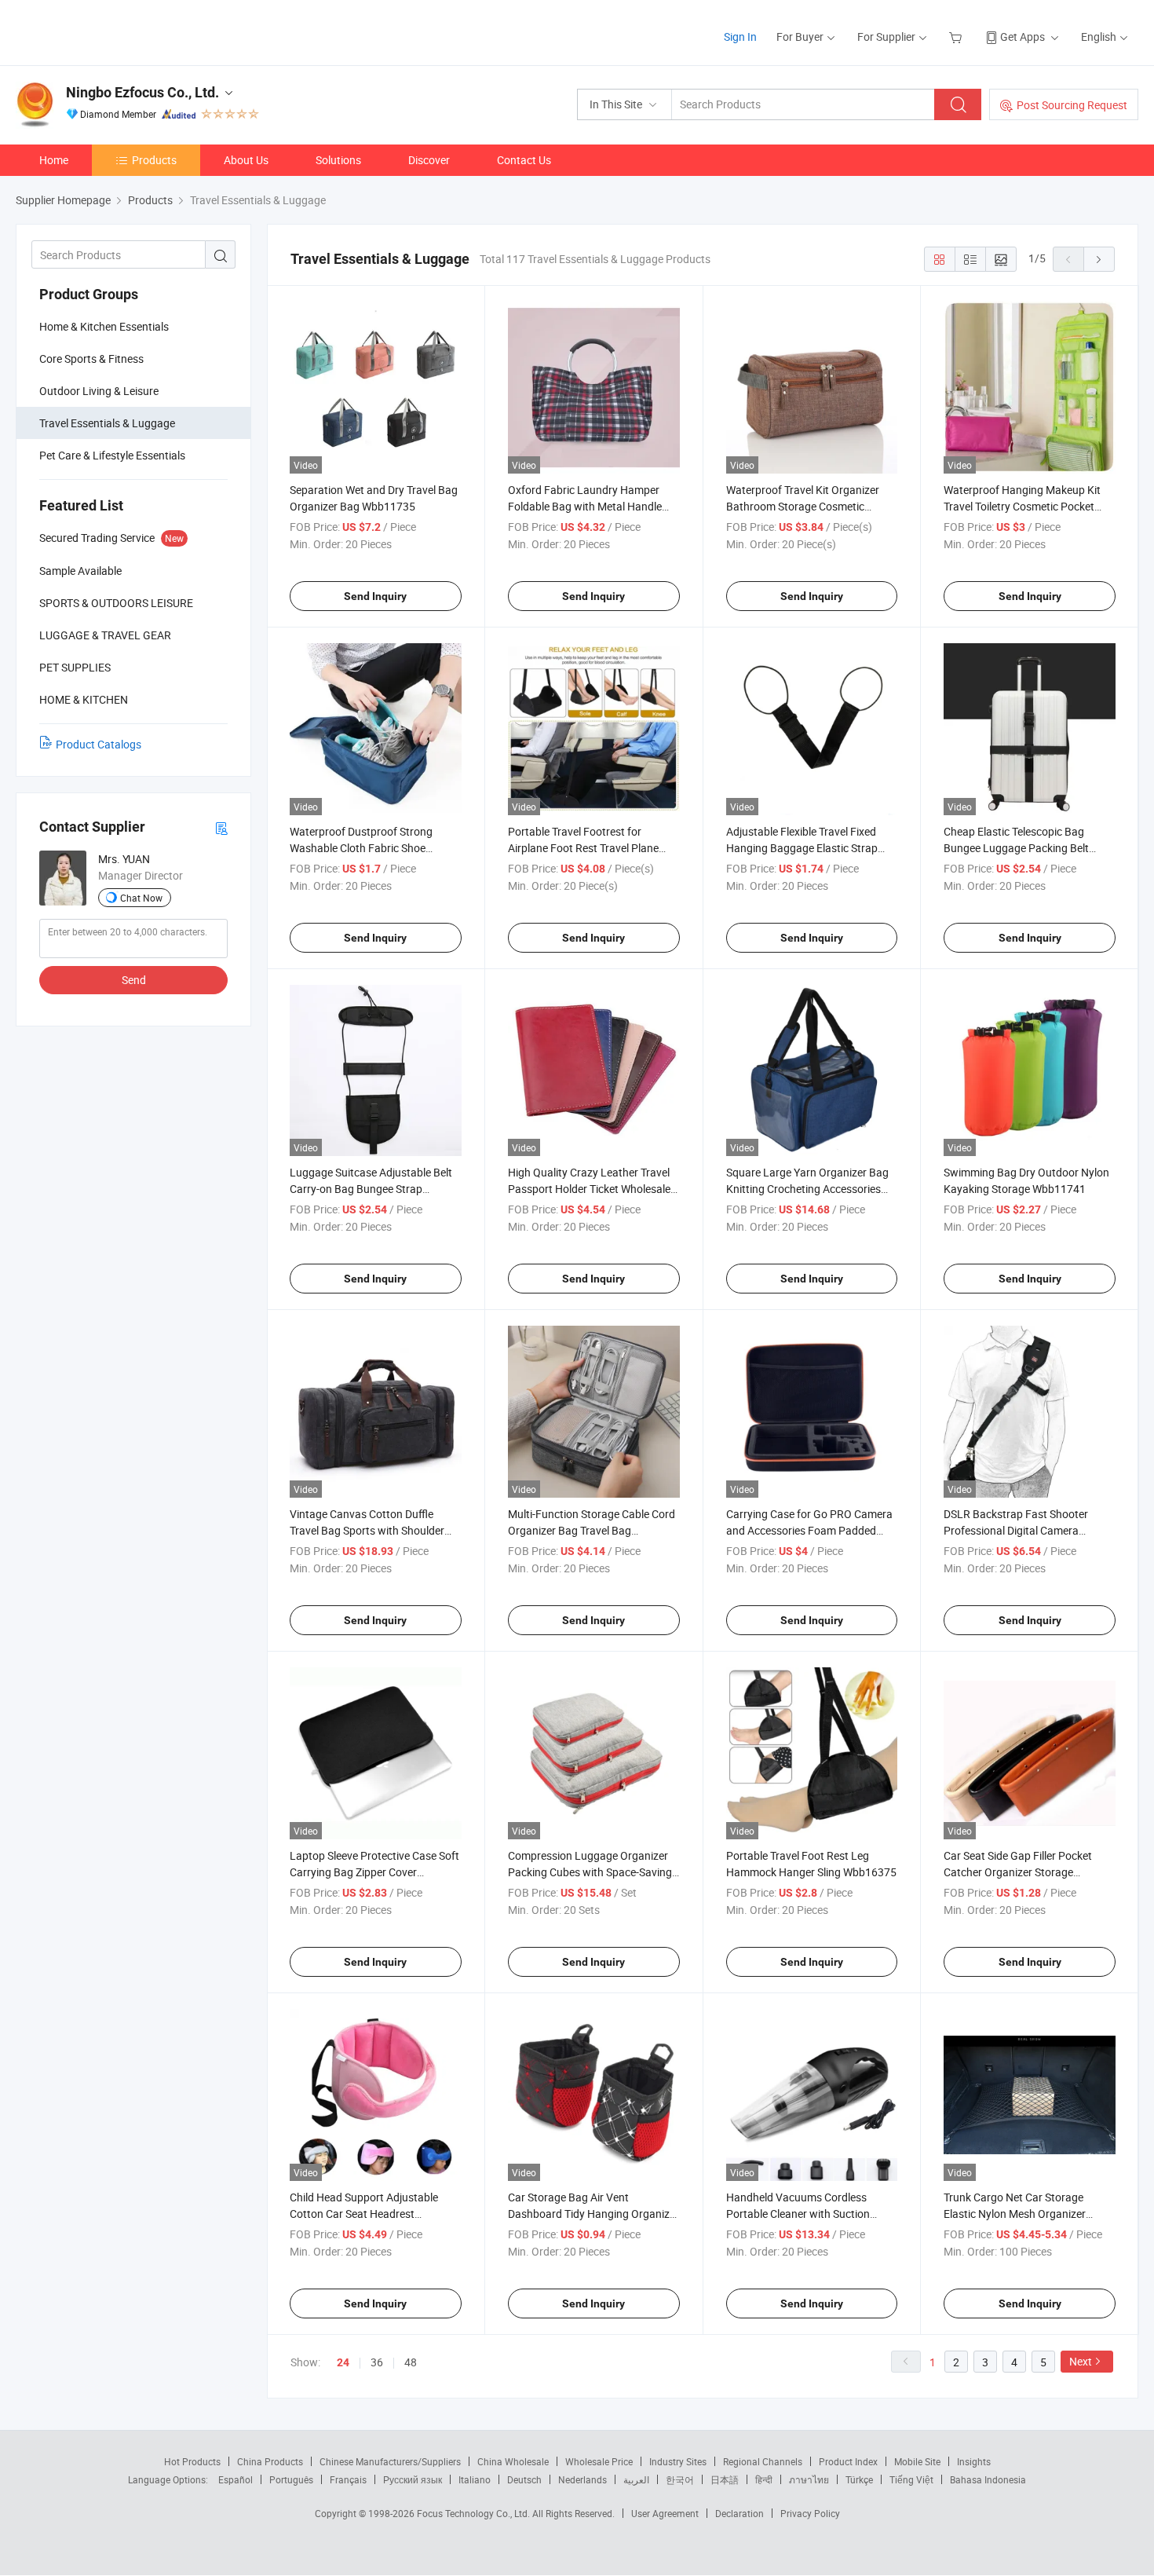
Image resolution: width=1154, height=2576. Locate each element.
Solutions (338, 160)
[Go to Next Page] (1099, 259)
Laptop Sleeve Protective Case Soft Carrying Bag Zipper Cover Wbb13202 (374, 1872)
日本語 (725, 2479)
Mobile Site (917, 2461)
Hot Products (192, 2461)
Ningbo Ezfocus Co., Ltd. (142, 92)
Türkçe (859, 2479)
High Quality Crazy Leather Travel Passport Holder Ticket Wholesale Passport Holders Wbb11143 (589, 1189)
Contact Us (524, 160)
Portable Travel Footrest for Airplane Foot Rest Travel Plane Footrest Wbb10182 (583, 848)
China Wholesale (513, 2461)
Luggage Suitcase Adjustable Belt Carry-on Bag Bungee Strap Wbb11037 (371, 1189)
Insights (974, 2461)
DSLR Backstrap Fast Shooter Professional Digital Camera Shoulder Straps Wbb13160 (1016, 1530)
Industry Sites (678, 2461)
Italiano (475, 2479)
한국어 (680, 2479)
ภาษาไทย (809, 2479)
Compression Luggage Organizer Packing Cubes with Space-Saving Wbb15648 (590, 1872)
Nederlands (582, 2479)
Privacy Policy (810, 2513)
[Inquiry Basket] (957, 37)
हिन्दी (764, 2479)
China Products (270, 2461)
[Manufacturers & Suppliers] (117, 31)
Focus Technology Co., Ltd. (475, 2513)
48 (411, 2362)
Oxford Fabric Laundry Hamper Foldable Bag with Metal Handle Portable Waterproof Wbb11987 (586, 506)
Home (54, 160)
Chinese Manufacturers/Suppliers (390, 2461)
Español (236, 2479)
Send (134, 980)
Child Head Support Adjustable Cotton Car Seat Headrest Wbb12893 (364, 2214)
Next (1081, 2361)
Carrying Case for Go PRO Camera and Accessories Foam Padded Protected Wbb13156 (809, 1530)
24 (343, 2362)
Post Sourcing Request (1072, 105)
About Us (246, 160)
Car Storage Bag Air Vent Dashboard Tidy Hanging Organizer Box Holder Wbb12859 (593, 2214)
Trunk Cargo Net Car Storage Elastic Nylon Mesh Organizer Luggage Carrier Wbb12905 (1015, 2214)
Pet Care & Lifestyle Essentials (112, 455)
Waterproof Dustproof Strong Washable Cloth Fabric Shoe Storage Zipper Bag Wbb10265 (364, 848)
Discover (429, 160)
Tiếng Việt (911, 2479)
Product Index (848, 2461)
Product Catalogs (99, 744)
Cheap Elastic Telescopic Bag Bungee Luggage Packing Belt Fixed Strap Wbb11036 (1016, 848)
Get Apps (1023, 37)
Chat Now (141, 898)
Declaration (740, 2513)
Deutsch (524, 2479)
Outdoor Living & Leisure (99, 391)
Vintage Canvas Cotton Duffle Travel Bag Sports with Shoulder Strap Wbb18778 (367, 1530)
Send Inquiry (375, 596)
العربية (636, 2479)
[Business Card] (221, 827)
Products (154, 160)
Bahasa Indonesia (988, 2479)
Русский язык (413, 2479)
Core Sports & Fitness (91, 359)
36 (377, 2362)
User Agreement (665, 2513)
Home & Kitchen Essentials (104, 326)
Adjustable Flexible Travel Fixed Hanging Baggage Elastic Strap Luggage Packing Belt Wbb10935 (807, 848)
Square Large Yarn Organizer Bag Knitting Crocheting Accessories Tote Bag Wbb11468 (807, 1189)
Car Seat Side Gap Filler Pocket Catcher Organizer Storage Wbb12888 (1018, 1872)
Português (291, 2479)
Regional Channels (763, 2461)
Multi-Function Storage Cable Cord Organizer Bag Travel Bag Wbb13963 (592, 1530)
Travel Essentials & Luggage (107, 423)
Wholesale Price (599, 2461)
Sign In (740, 37)
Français (348, 2479)
